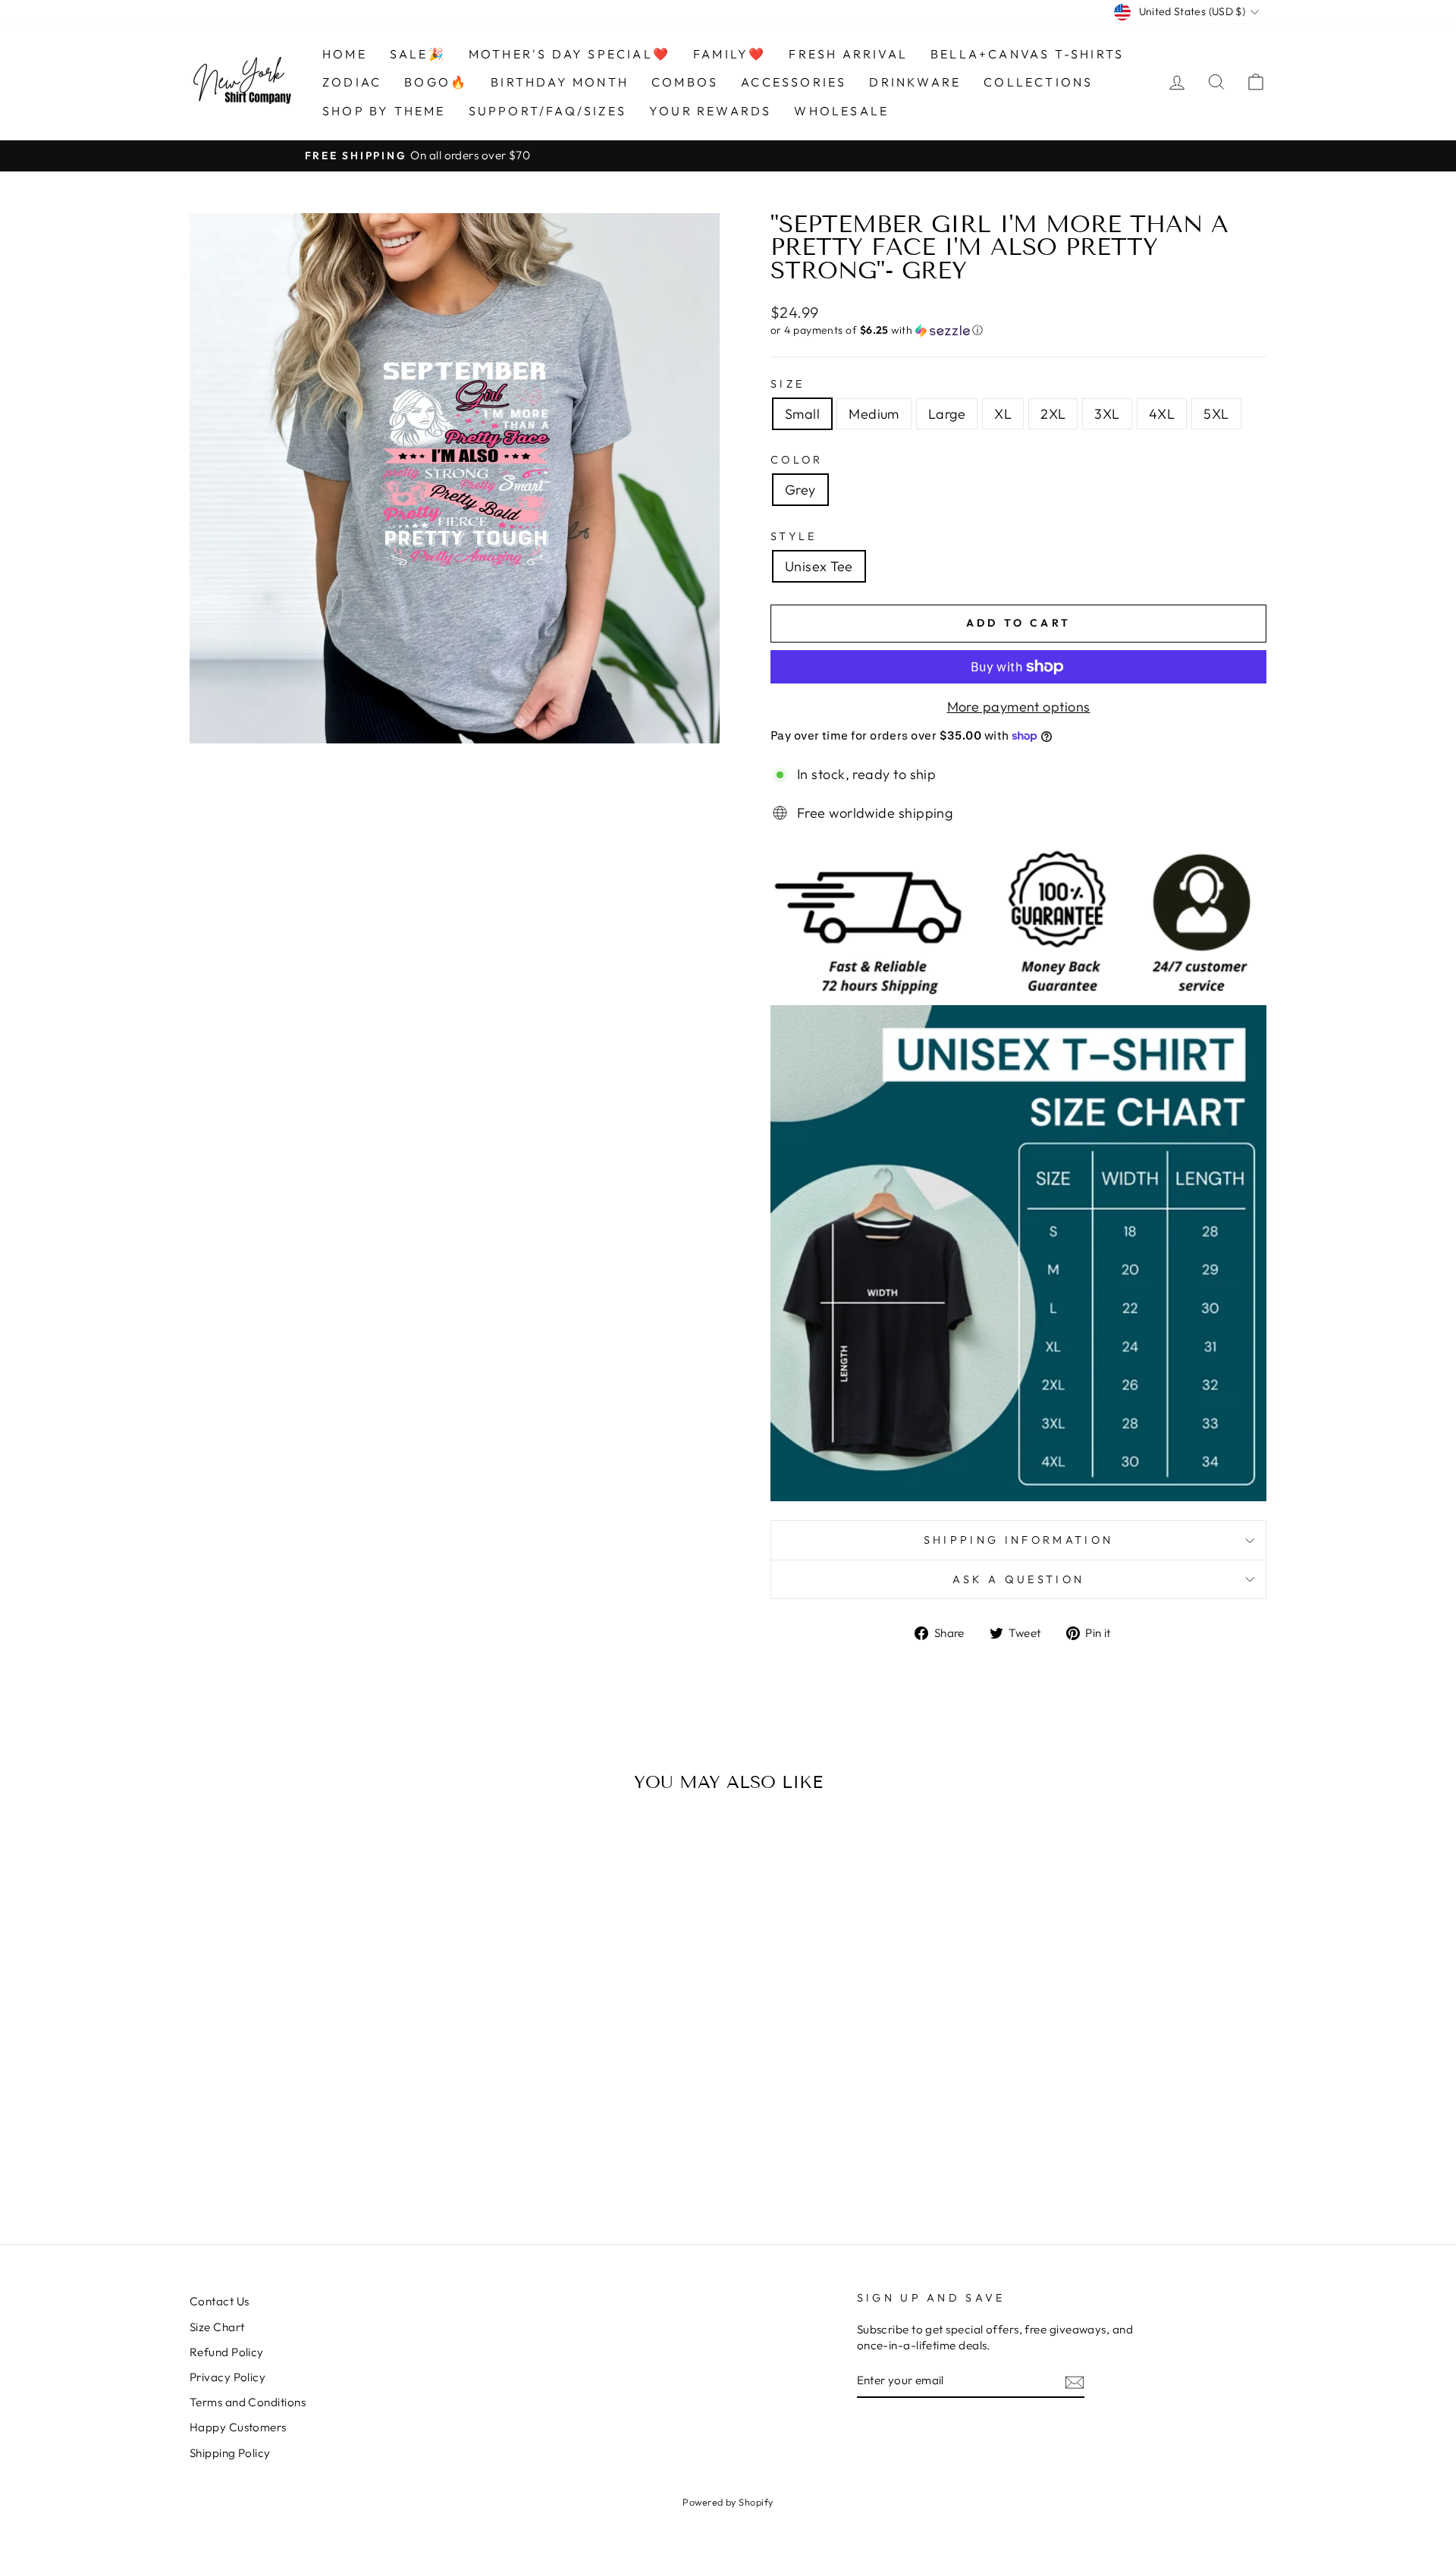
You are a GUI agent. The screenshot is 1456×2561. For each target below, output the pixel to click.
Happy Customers (238, 2427)
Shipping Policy (230, 2453)
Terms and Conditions (248, 2402)
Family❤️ (730, 54)
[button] (1018, 330)
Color (797, 460)
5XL (1216, 414)
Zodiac (352, 82)
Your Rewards (710, 111)
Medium (874, 414)
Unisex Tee (819, 566)
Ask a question (1018, 1579)
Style (794, 536)
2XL (1053, 414)
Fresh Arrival (848, 54)
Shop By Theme (384, 111)
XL (1003, 414)
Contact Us (220, 2301)
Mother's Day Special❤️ (570, 54)
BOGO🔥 (436, 82)
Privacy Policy (227, 2377)
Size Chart (217, 2327)
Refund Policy (227, 2352)
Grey (800, 490)
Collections (1038, 82)
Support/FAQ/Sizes (548, 111)
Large (947, 414)
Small (802, 414)
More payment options (1019, 707)
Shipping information (1018, 1540)
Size (788, 384)
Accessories (794, 82)
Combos (685, 82)
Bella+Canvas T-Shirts (1027, 54)
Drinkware (915, 82)
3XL (1107, 414)
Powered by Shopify (728, 2502)
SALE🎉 (418, 54)
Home (345, 54)
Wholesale (841, 111)
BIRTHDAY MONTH (560, 82)
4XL (1162, 414)
